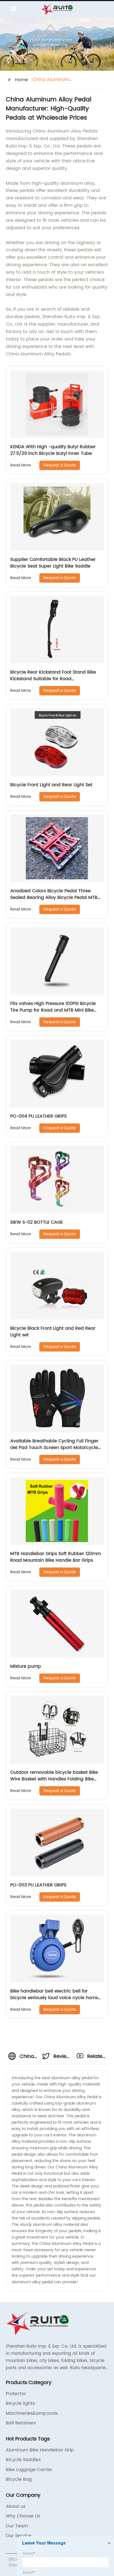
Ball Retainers (21, 2423)
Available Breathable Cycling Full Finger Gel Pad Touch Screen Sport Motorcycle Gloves (54, 1448)
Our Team (17, 2526)
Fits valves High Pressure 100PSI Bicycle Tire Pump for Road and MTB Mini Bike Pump (53, 1010)
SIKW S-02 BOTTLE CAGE (37, 1222)
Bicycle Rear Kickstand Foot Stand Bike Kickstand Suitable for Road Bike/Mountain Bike (53, 679)
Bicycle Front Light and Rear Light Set (51, 785)
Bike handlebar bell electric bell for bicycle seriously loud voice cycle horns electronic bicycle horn (54, 1998)
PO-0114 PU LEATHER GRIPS (38, 1116)
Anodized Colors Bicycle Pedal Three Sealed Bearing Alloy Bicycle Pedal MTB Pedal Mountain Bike (54, 898)
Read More (21, 465)
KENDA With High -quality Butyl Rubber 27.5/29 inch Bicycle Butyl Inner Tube (53, 450)
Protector (16, 2394)
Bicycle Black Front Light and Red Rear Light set (53, 1332)
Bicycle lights (20, 2403)
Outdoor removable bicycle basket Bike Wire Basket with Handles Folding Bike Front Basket (54, 1779)
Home (21, 80)
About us (16, 2506)
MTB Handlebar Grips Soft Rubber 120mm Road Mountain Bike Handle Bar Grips (56, 1557)
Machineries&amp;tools (32, 2413)
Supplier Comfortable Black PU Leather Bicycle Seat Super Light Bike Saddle (53, 563)
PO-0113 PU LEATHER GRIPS (38, 1885)
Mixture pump (26, 1666)
